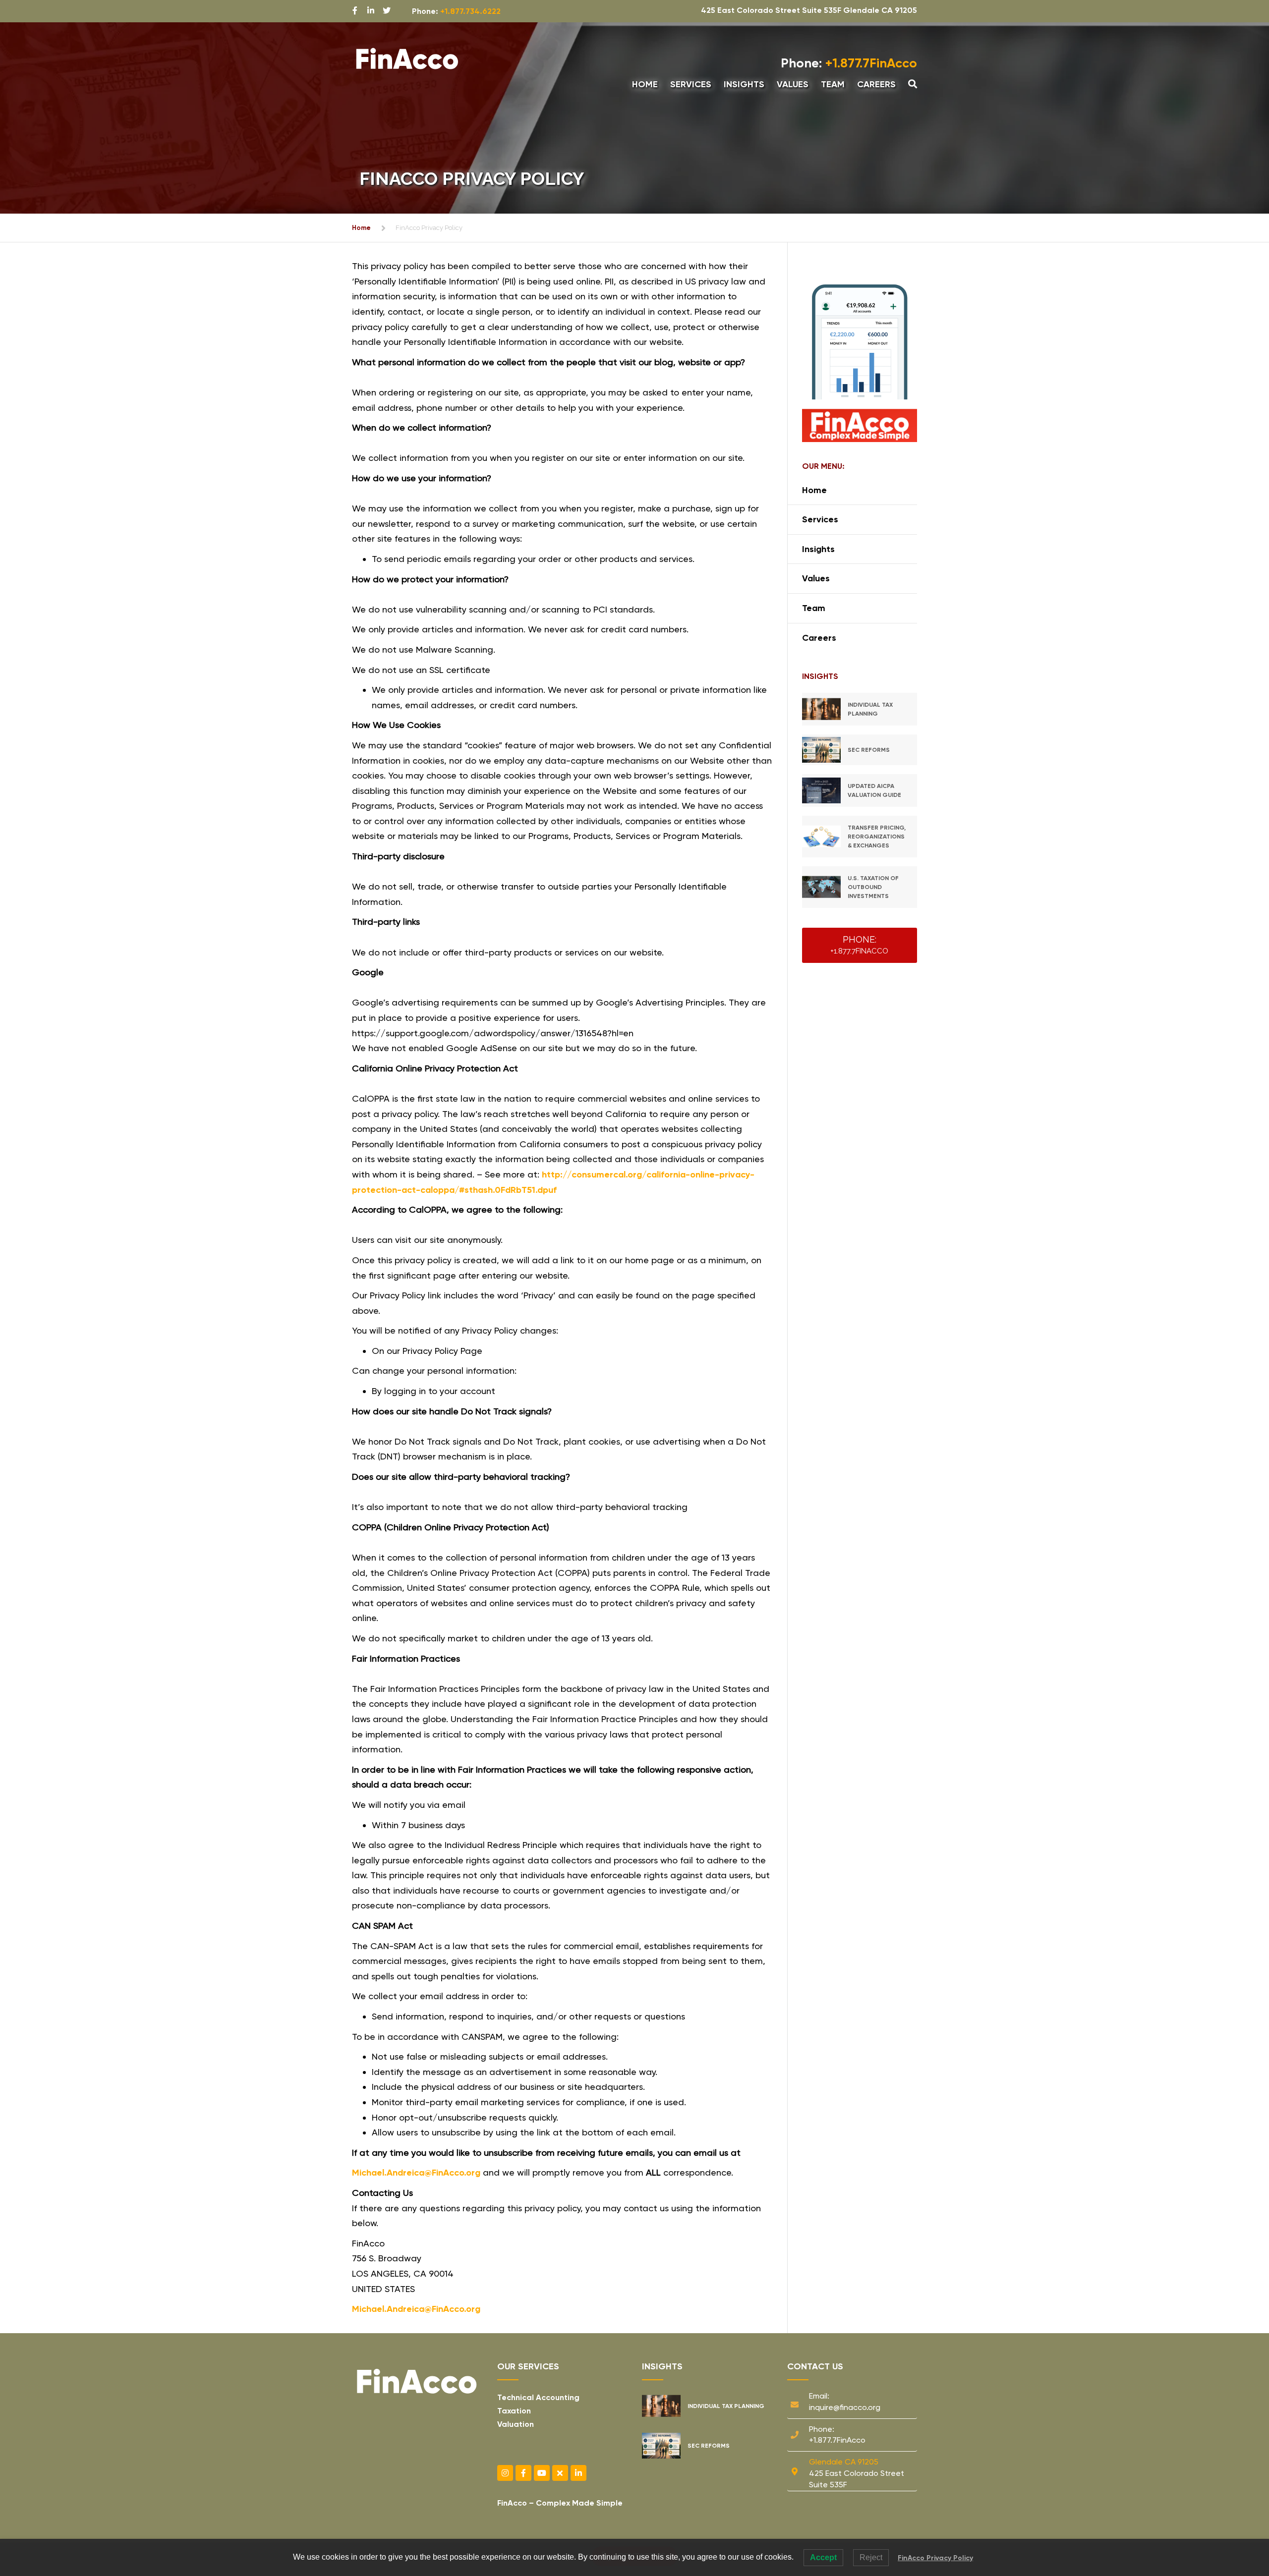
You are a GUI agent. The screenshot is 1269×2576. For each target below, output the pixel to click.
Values (793, 84)
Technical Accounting (538, 2397)
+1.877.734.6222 (470, 11)
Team (833, 84)
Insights (744, 84)
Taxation (514, 2411)
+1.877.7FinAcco (849, 63)
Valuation (516, 2424)
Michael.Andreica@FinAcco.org (416, 2173)
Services (691, 84)
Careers (876, 84)
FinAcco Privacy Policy (935, 2558)
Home (645, 84)
